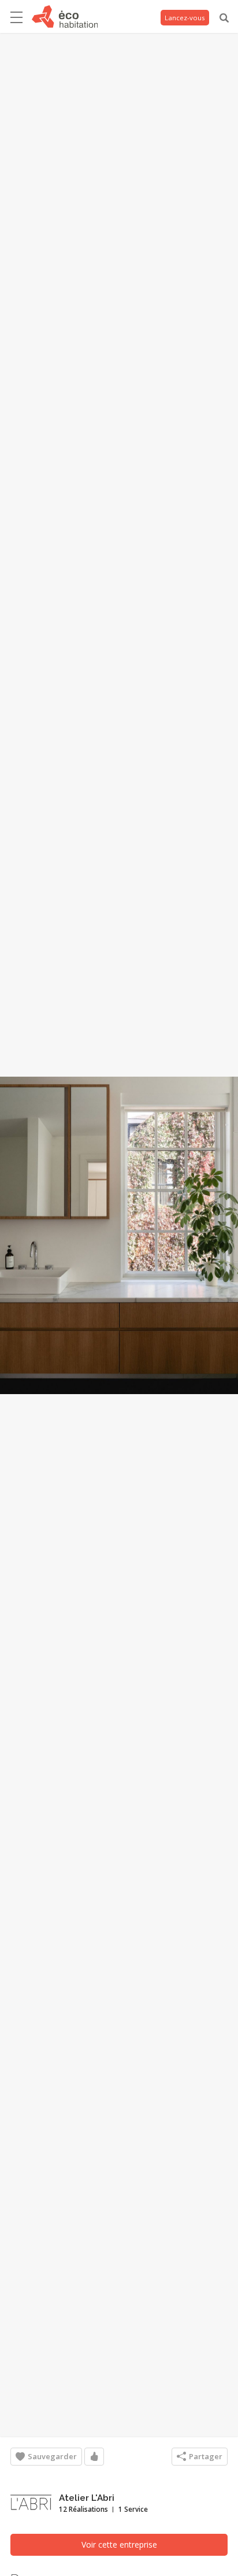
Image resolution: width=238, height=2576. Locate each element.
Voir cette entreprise (119, 2544)
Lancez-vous (185, 18)
